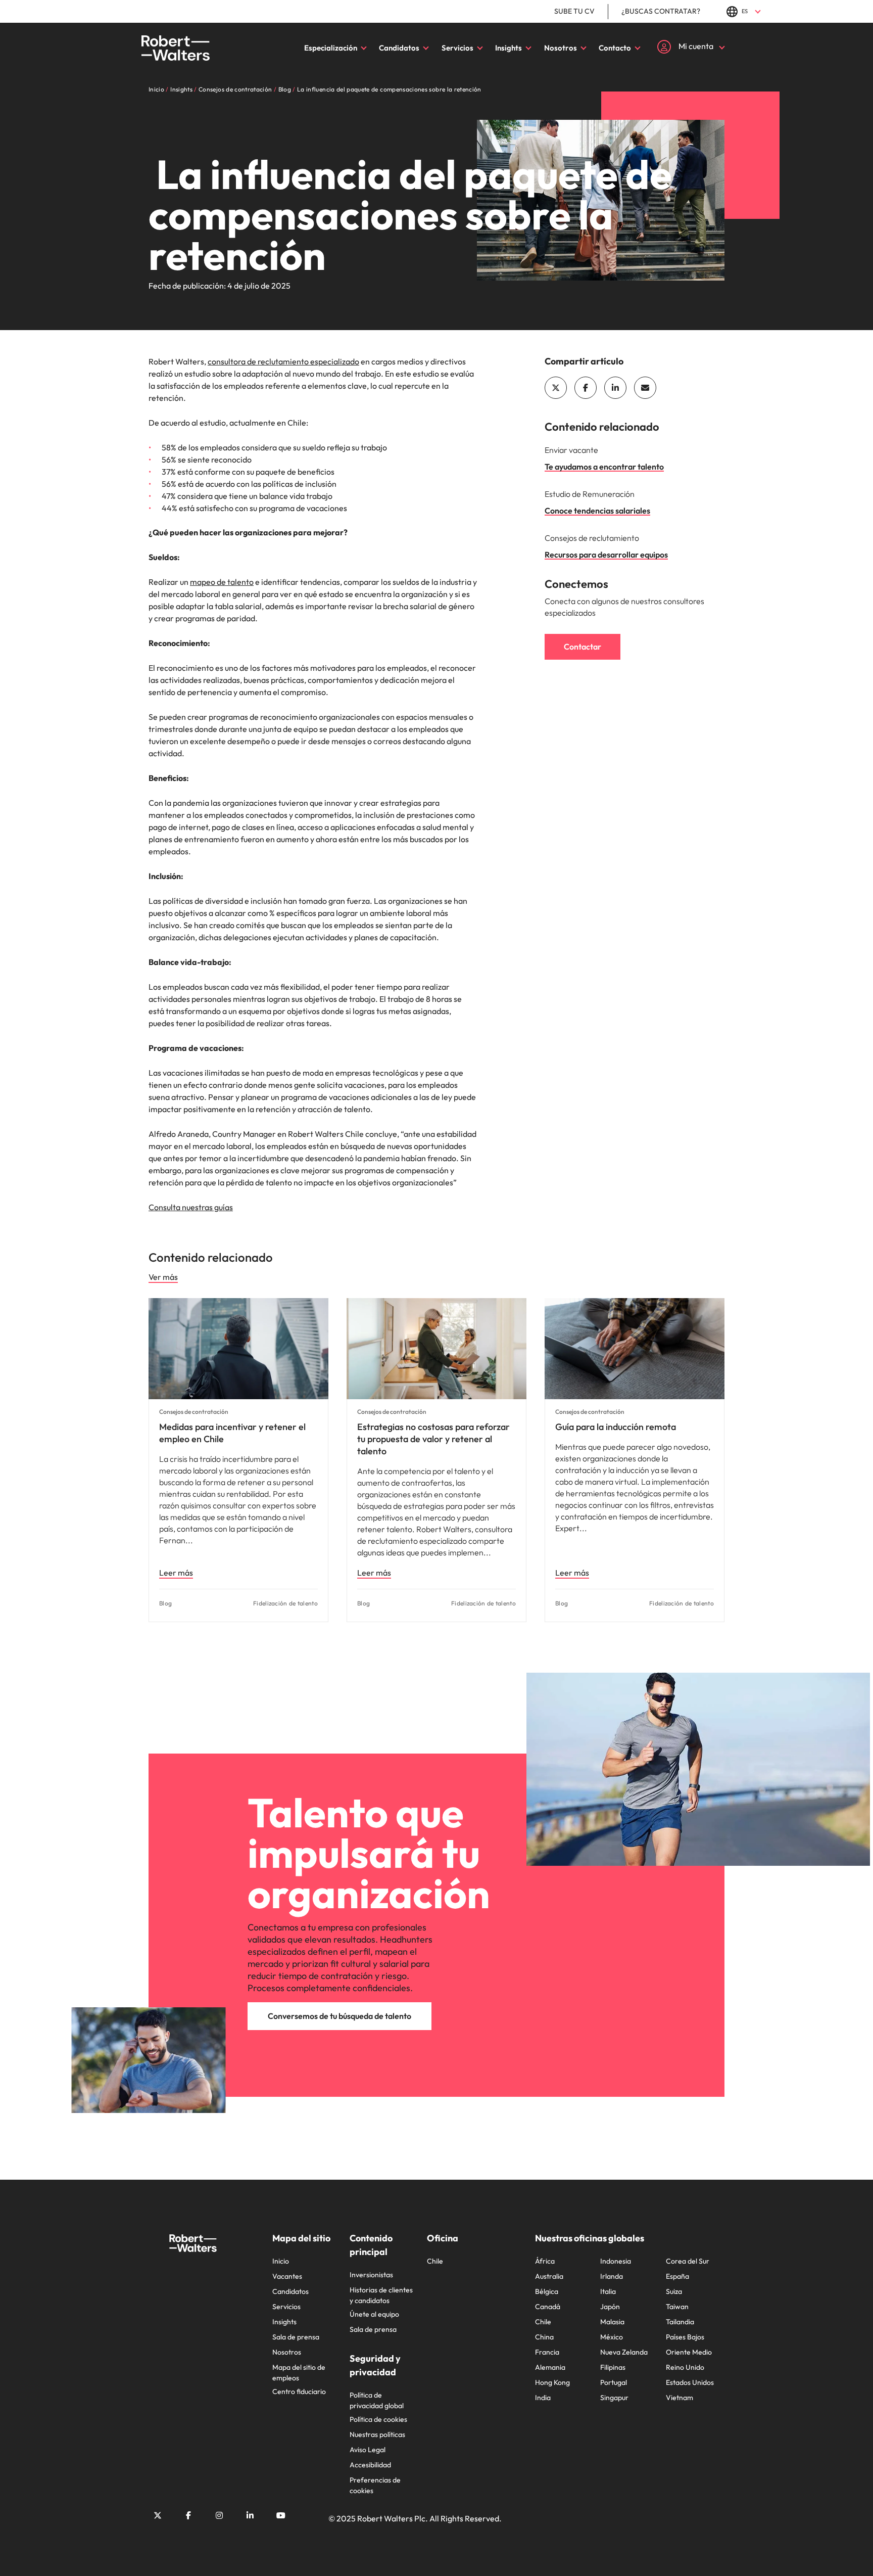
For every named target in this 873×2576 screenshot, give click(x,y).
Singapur (614, 2398)
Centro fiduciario (299, 2391)
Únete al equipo (374, 2314)
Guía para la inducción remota (616, 1427)
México (612, 2337)
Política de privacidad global (377, 2400)
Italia (608, 2291)
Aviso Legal (368, 2450)
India (543, 2398)
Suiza (674, 2291)
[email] (645, 388)
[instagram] (219, 2515)
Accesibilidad (370, 2465)
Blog (165, 1603)
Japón (610, 2307)
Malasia (612, 2322)
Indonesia (616, 2261)
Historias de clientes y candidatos (381, 2295)
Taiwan (677, 2307)
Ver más (163, 1277)
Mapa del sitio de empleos (299, 2373)
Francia (547, 2352)
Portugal (614, 2382)
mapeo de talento (222, 582)
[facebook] (586, 388)
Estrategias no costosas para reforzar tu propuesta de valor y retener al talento (433, 1439)
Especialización (331, 48)
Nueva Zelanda (624, 2352)
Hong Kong (552, 2382)
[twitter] (556, 388)
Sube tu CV (574, 11)
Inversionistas (371, 2275)
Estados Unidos (690, 2382)
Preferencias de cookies (375, 2485)
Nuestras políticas (377, 2434)
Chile (435, 2261)
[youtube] (281, 2515)
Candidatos (399, 48)
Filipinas (613, 2367)
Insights (508, 48)
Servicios (457, 48)
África (545, 2261)
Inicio (281, 2261)
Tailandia (680, 2322)
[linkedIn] (615, 388)
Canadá (548, 2307)
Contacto (615, 48)
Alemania (550, 2367)
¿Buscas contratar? (661, 11)
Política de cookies (378, 2419)
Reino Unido (685, 2367)
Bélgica (547, 2291)
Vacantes (287, 2276)
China (544, 2337)
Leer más (176, 1573)
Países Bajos (685, 2337)
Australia (549, 2276)
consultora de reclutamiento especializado (283, 361)
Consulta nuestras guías (191, 1207)
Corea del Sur (688, 2261)
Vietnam (680, 2398)
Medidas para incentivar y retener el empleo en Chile (232, 1433)
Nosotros (561, 48)
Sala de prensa (296, 2337)
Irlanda (612, 2276)
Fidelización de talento (285, 1603)
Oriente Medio (689, 2352)
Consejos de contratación (194, 1412)
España (677, 2276)
